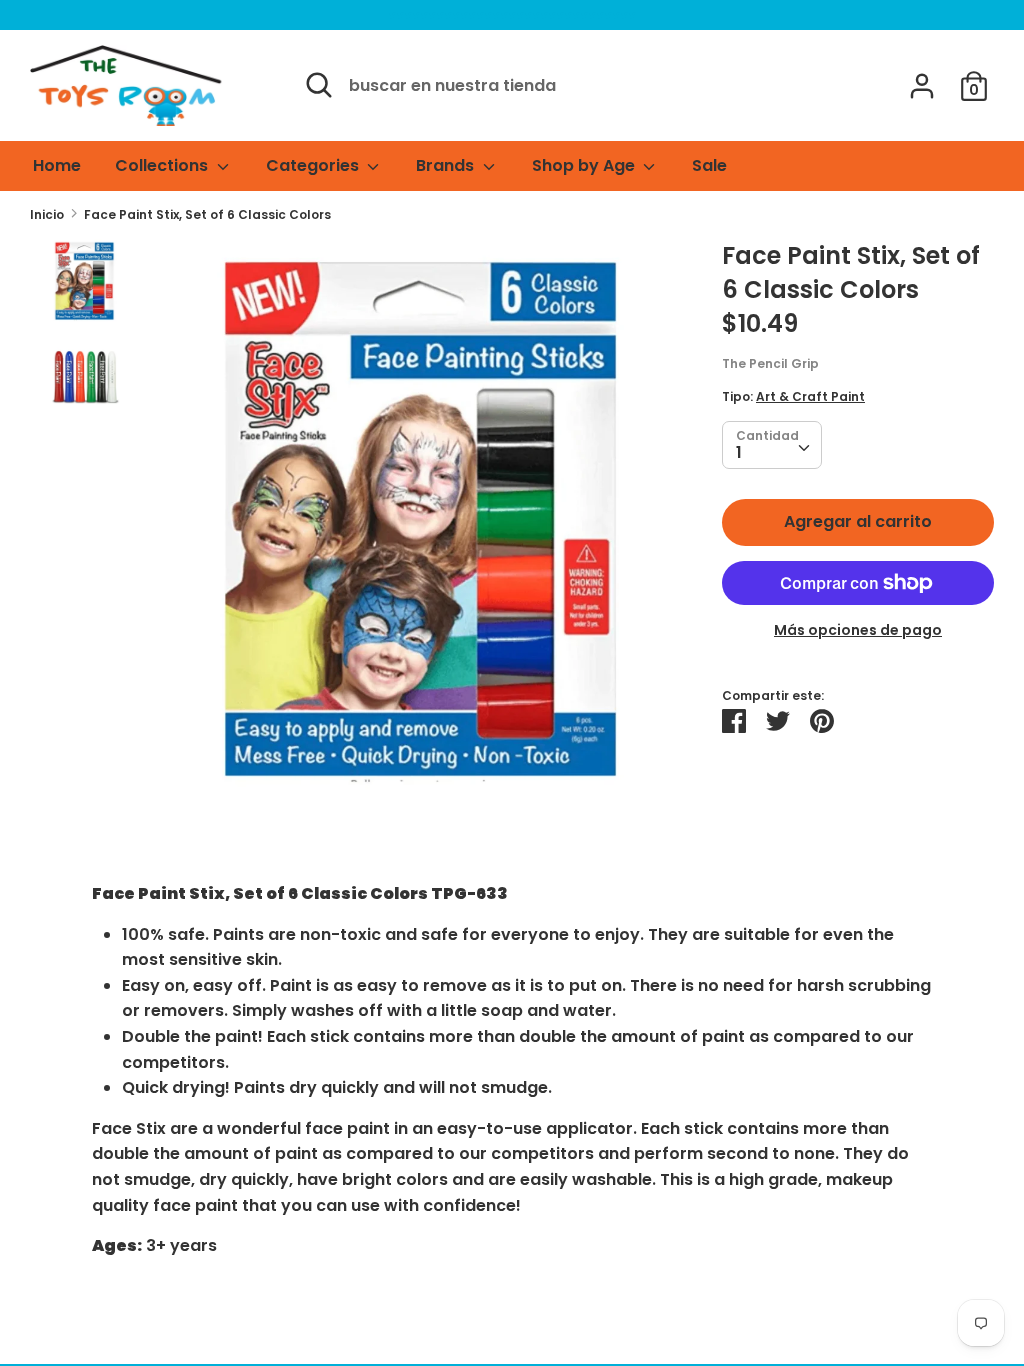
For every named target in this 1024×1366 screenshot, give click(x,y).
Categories (314, 165)
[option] (424, 530)
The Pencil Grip (770, 363)
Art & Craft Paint (810, 396)
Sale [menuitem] (709, 165)
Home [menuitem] (57, 165)
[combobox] (772, 445)
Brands (447, 165)
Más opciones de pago (858, 630)
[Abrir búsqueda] (319, 85)
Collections (163, 165)
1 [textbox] (739, 452)
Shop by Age (585, 165)
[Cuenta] (922, 78)
